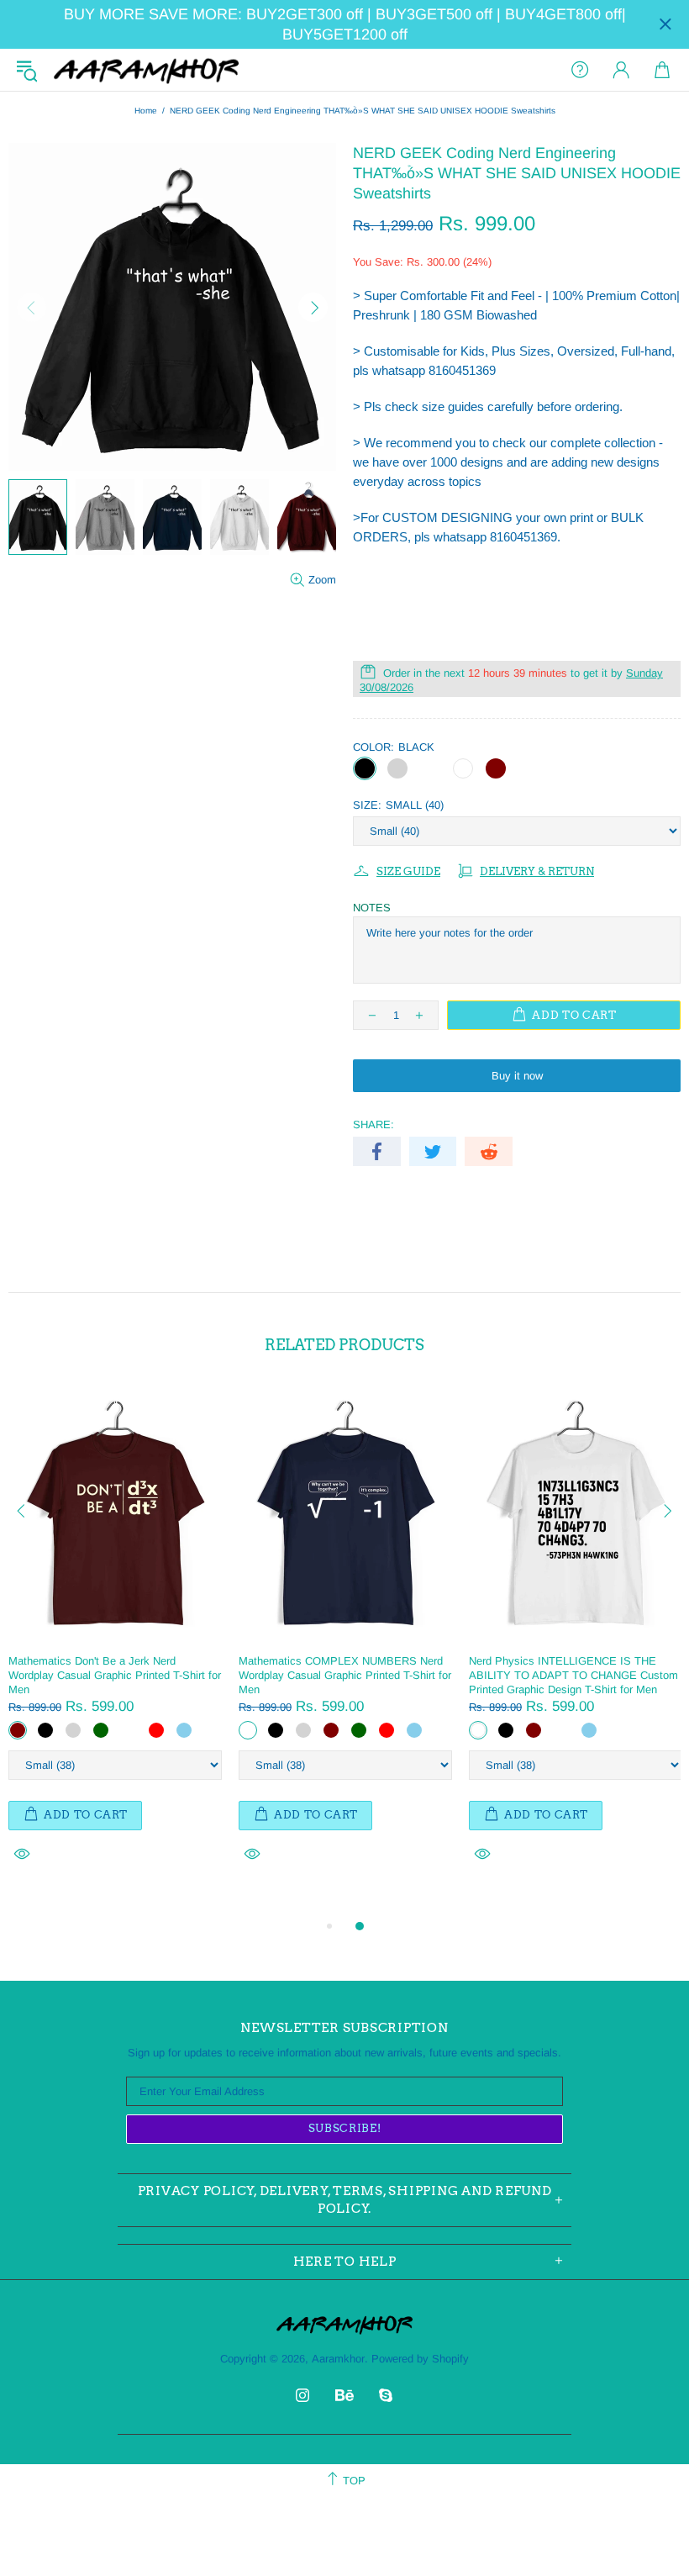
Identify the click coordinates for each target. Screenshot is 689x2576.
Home (146, 111)
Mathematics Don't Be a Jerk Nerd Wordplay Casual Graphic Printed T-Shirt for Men (115, 1675)
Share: (373, 1124)
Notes (372, 908)
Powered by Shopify (420, 2359)
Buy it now (517, 1076)
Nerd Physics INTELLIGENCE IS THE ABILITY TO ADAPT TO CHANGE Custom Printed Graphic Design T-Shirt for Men (573, 1675)
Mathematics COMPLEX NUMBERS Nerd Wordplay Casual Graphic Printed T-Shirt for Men (345, 1675)
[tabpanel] (115, 1643)
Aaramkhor (146, 70)
